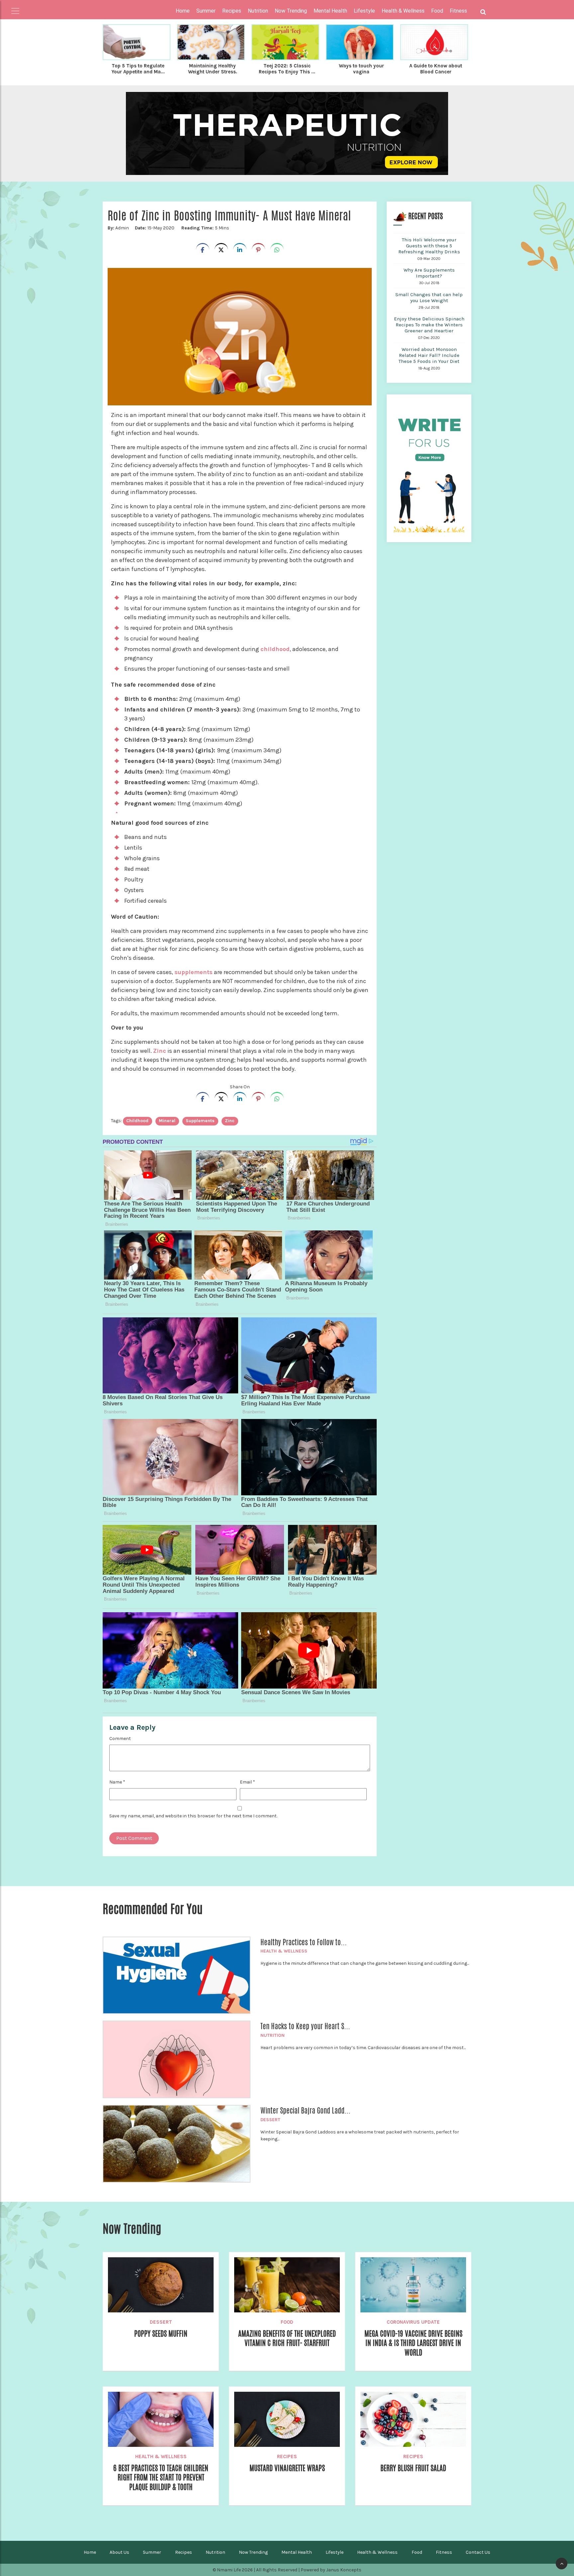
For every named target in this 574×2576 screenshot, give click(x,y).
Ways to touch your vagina (361, 69)
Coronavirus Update (413, 2322)
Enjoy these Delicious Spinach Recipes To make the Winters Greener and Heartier (429, 325)
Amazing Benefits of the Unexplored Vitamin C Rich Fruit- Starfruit (287, 2338)
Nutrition (273, 2035)
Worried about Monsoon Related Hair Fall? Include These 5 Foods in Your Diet (429, 355)
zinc (230, 1121)
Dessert (270, 2120)
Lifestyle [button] (364, 11)
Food (287, 2322)
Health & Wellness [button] (403, 11)
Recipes (287, 2456)
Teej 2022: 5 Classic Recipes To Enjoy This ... (287, 69)
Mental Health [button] (330, 11)
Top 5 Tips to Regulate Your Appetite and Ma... (138, 69)
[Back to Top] (562, 2564)
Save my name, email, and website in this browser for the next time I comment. (193, 1816)
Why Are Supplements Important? (429, 273)
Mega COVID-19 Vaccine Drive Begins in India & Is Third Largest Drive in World (413, 2343)
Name (117, 1782)
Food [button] (437, 11)
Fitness (444, 2552)
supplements (193, 972)
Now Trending (253, 2552)
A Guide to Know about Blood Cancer (436, 69)
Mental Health (297, 2552)
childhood (275, 649)
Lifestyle (335, 2552)
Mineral (167, 1121)
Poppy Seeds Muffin (161, 2334)
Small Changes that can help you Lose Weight (429, 297)
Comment (120, 1739)
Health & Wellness (284, 1951)
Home (183, 11)
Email (247, 1782)
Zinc (160, 1051)
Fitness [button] (458, 11)
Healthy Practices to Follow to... (304, 1942)
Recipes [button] (232, 11)
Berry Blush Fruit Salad (413, 2468)
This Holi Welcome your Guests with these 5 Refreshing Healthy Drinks (429, 246)
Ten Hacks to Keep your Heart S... (305, 2026)
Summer (152, 2552)
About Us (119, 2552)
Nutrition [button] (258, 11)
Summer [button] (206, 11)
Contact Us (478, 2552)
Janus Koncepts (344, 2570)
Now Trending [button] (291, 11)
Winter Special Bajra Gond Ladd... (305, 2111)
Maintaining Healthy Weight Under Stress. (213, 69)
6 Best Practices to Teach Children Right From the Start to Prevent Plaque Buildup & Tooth (161, 2478)
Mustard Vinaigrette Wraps (287, 2468)
